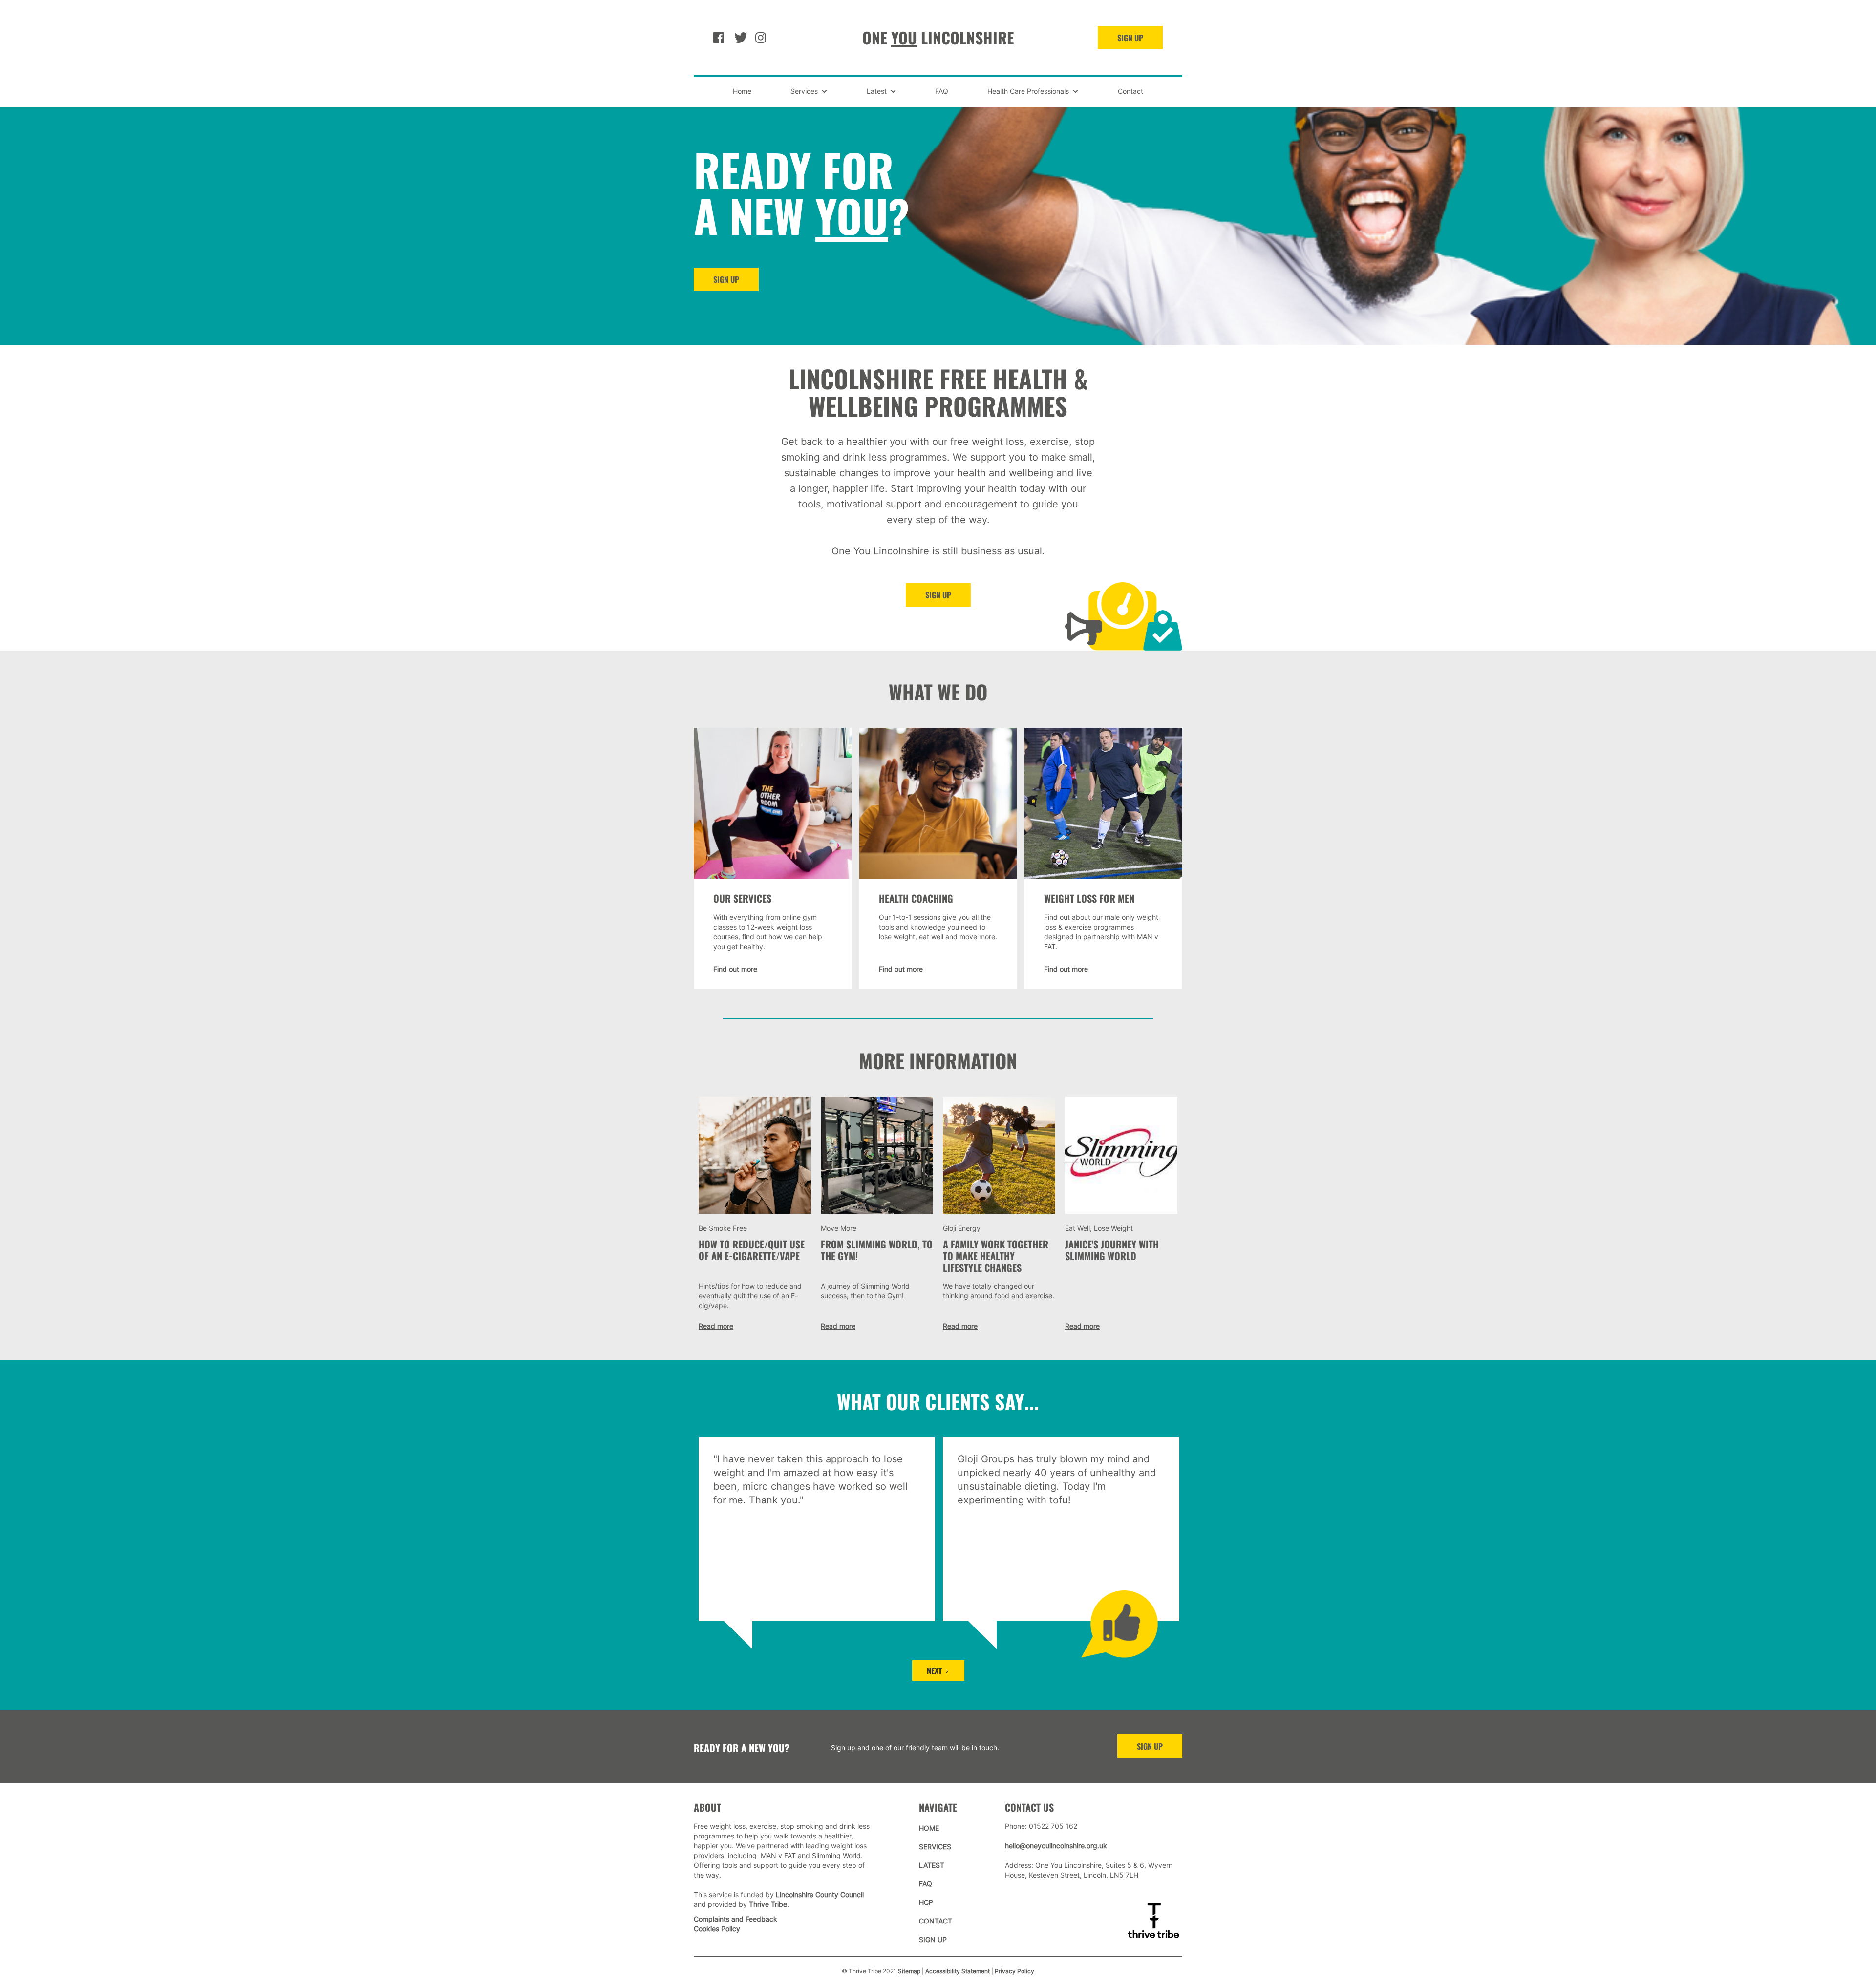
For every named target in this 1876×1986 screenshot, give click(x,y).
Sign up (938, 595)
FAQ (942, 91)
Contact (1130, 91)
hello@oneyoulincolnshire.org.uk (1056, 1846)
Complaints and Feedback (735, 1919)
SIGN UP (1130, 38)
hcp (926, 1902)
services (935, 1847)
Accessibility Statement (958, 1971)
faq (926, 1884)
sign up (1150, 1746)
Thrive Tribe (768, 1904)
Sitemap (909, 1971)
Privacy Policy (1014, 1971)
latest (932, 1865)
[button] (809, 91)
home (929, 1828)
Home (742, 91)
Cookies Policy (717, 1929)
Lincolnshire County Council (820, 1894)
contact (936, 1921)
